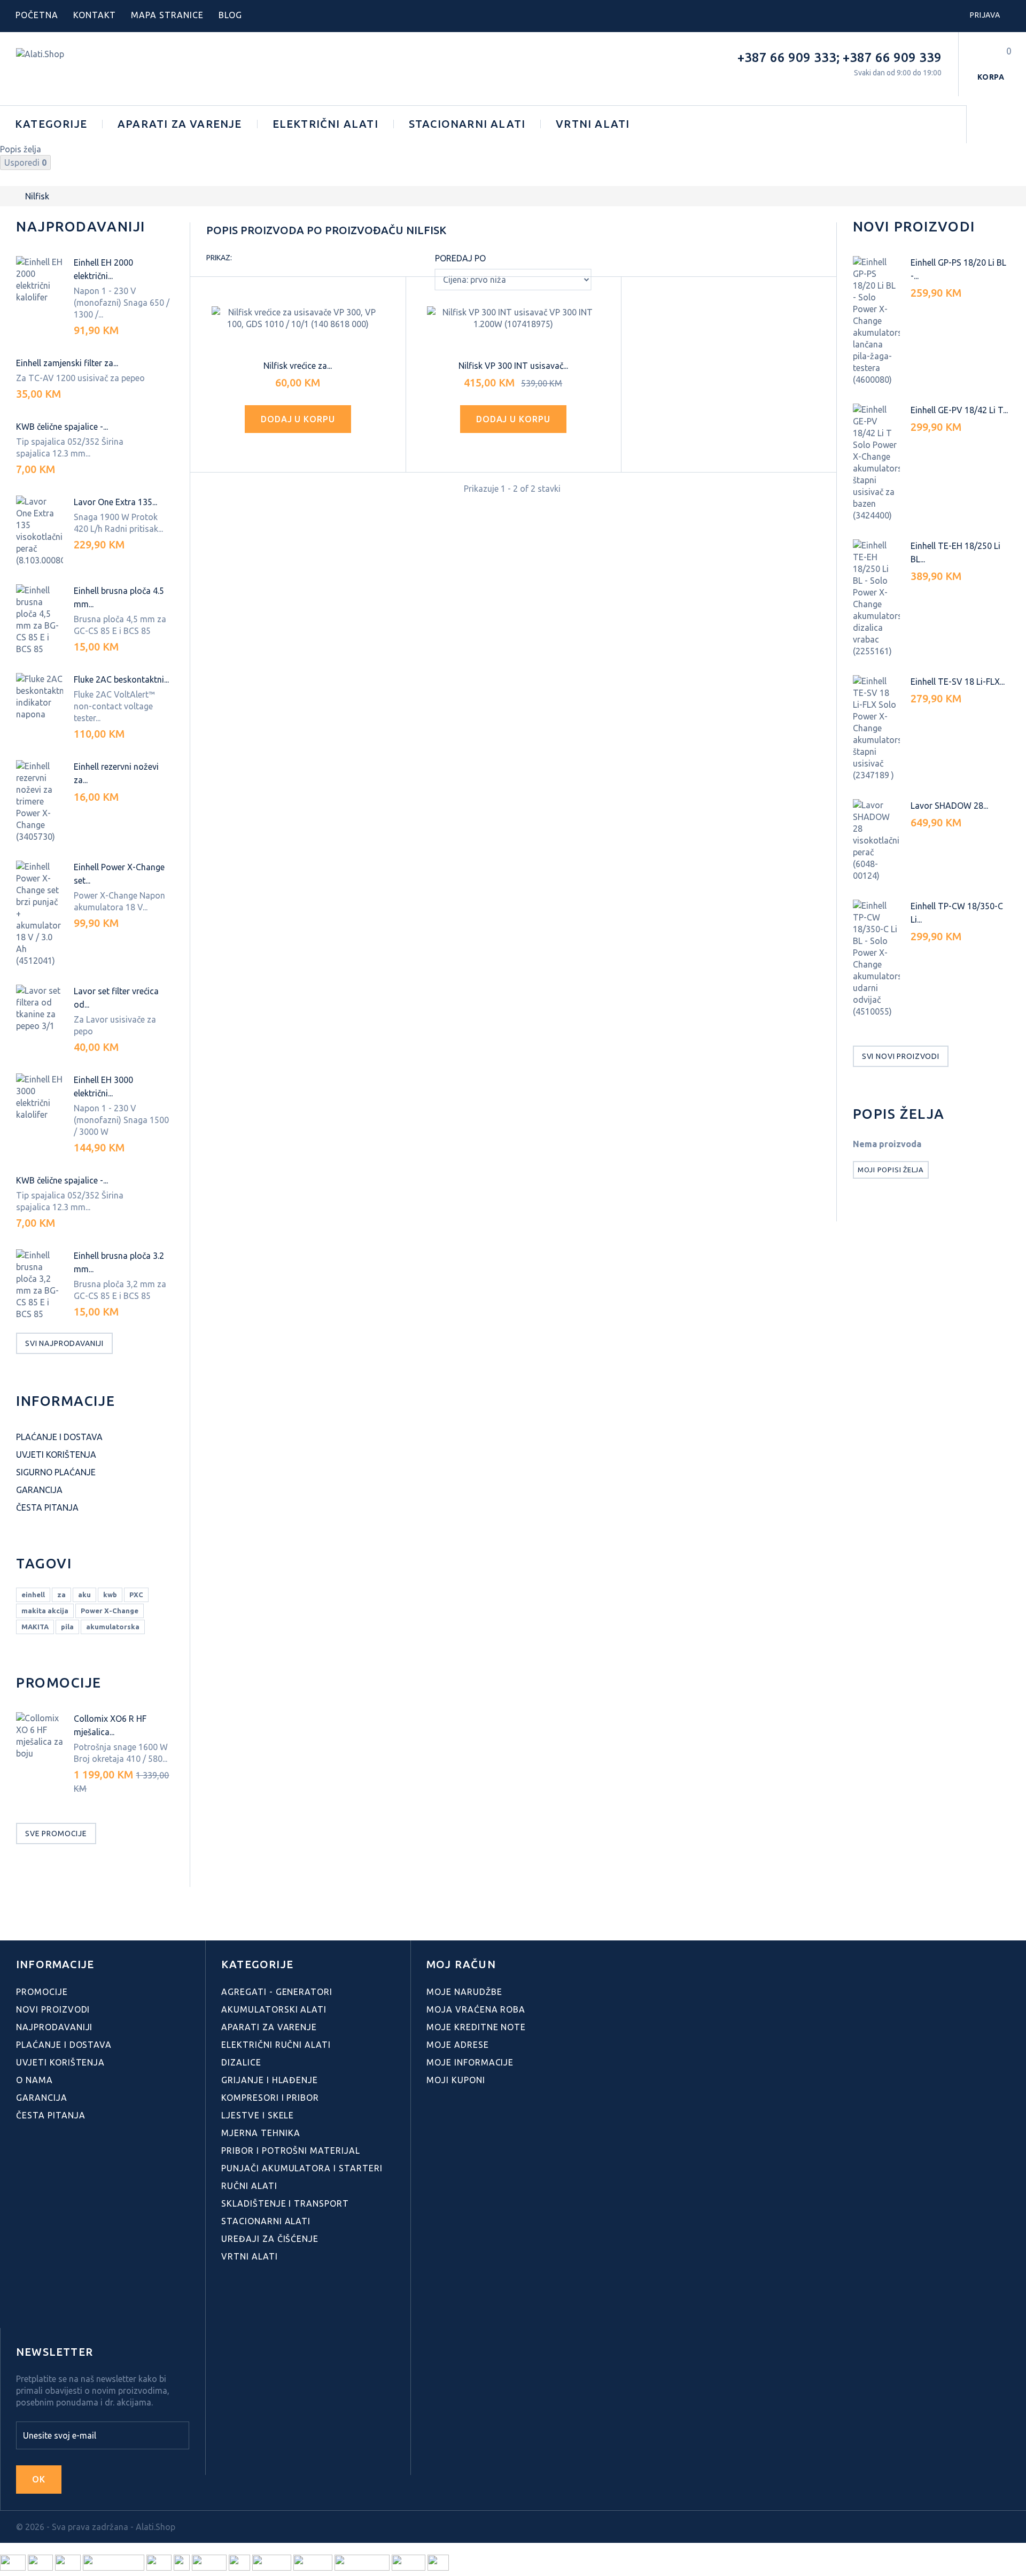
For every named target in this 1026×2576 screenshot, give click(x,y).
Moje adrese (458, 2045)
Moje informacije (470, 2062)
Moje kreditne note (476, 2027)
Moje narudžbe (464, 1992)
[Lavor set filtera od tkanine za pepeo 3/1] (40, 1008)
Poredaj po (460, 258)
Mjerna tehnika (261, 2133)
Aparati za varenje (180, 124)
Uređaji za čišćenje (270, 2239)
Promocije (59, 1682)
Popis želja (899, 1114)
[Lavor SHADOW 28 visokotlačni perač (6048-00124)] (876, 840)
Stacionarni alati (467, 124)
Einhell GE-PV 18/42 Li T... (959, 410)
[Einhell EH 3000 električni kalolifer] (40, 1097)
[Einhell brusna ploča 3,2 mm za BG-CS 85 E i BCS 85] (40, 1285)
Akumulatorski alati (274, 2009)
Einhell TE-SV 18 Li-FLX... (958, 682)
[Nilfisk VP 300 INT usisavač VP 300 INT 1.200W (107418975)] (513, 318)
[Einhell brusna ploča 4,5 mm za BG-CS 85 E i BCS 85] (40, 620)
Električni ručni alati (276, 2045)
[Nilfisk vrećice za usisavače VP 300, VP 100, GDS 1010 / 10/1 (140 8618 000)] (298, 318)
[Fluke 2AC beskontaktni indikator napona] (40, 697)
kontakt (95, 15)
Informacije (65, 1401)
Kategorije (51, 124)
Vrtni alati (593, 124)
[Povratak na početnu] (11, 196)
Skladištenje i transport (285, 2203)
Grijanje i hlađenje (270, 2080)
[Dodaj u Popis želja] (287, 449)
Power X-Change (110, 1611)
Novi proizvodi (914, 226)
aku (84, 1595)
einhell (33, 1595)
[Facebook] (22, 2304)
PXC (136, 1595)
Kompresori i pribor (270, 2098)
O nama (34, 2080)
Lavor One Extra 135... (115, 502)
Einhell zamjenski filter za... (67, 363)
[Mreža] (245, 259)
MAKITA (35, 1627)
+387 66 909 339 (892, 57)
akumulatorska (113, 1627)
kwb (110, 1595)
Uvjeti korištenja (56, 1455)
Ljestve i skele (258, 2115)
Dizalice (241, 2062)
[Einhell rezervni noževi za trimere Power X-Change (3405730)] (40, 801)
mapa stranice (167, 15)
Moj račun (461, 1964)
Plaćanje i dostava (59, 1437)
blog (230, 15)
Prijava (985, 15)
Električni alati (325, 124)
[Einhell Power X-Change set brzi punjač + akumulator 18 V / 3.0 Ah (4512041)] (40, 914)
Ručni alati (249, 2186)
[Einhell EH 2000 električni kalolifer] (40, 280)
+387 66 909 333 (787, 57)
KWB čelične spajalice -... (62, 427)
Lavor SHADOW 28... (949, 806)
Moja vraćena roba (476, 2009)
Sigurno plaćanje (56, 1472)
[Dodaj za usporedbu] (309, 449)
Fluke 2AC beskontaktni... (121, 679)
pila (67, 1627)
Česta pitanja (47, 1507)
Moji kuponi (456, 2080)
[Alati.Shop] (87, 69)
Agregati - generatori (277, 1992)
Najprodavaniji (81, 226)
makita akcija (45, 1611)
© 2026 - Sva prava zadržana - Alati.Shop (96, 2527)
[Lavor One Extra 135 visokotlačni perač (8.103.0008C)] (40, 531)
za (61, 1595)
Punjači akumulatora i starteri (302, 2168)
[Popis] (263, 259)
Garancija (39, 1490)
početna (37, 15)
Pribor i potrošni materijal (291, 2150)
